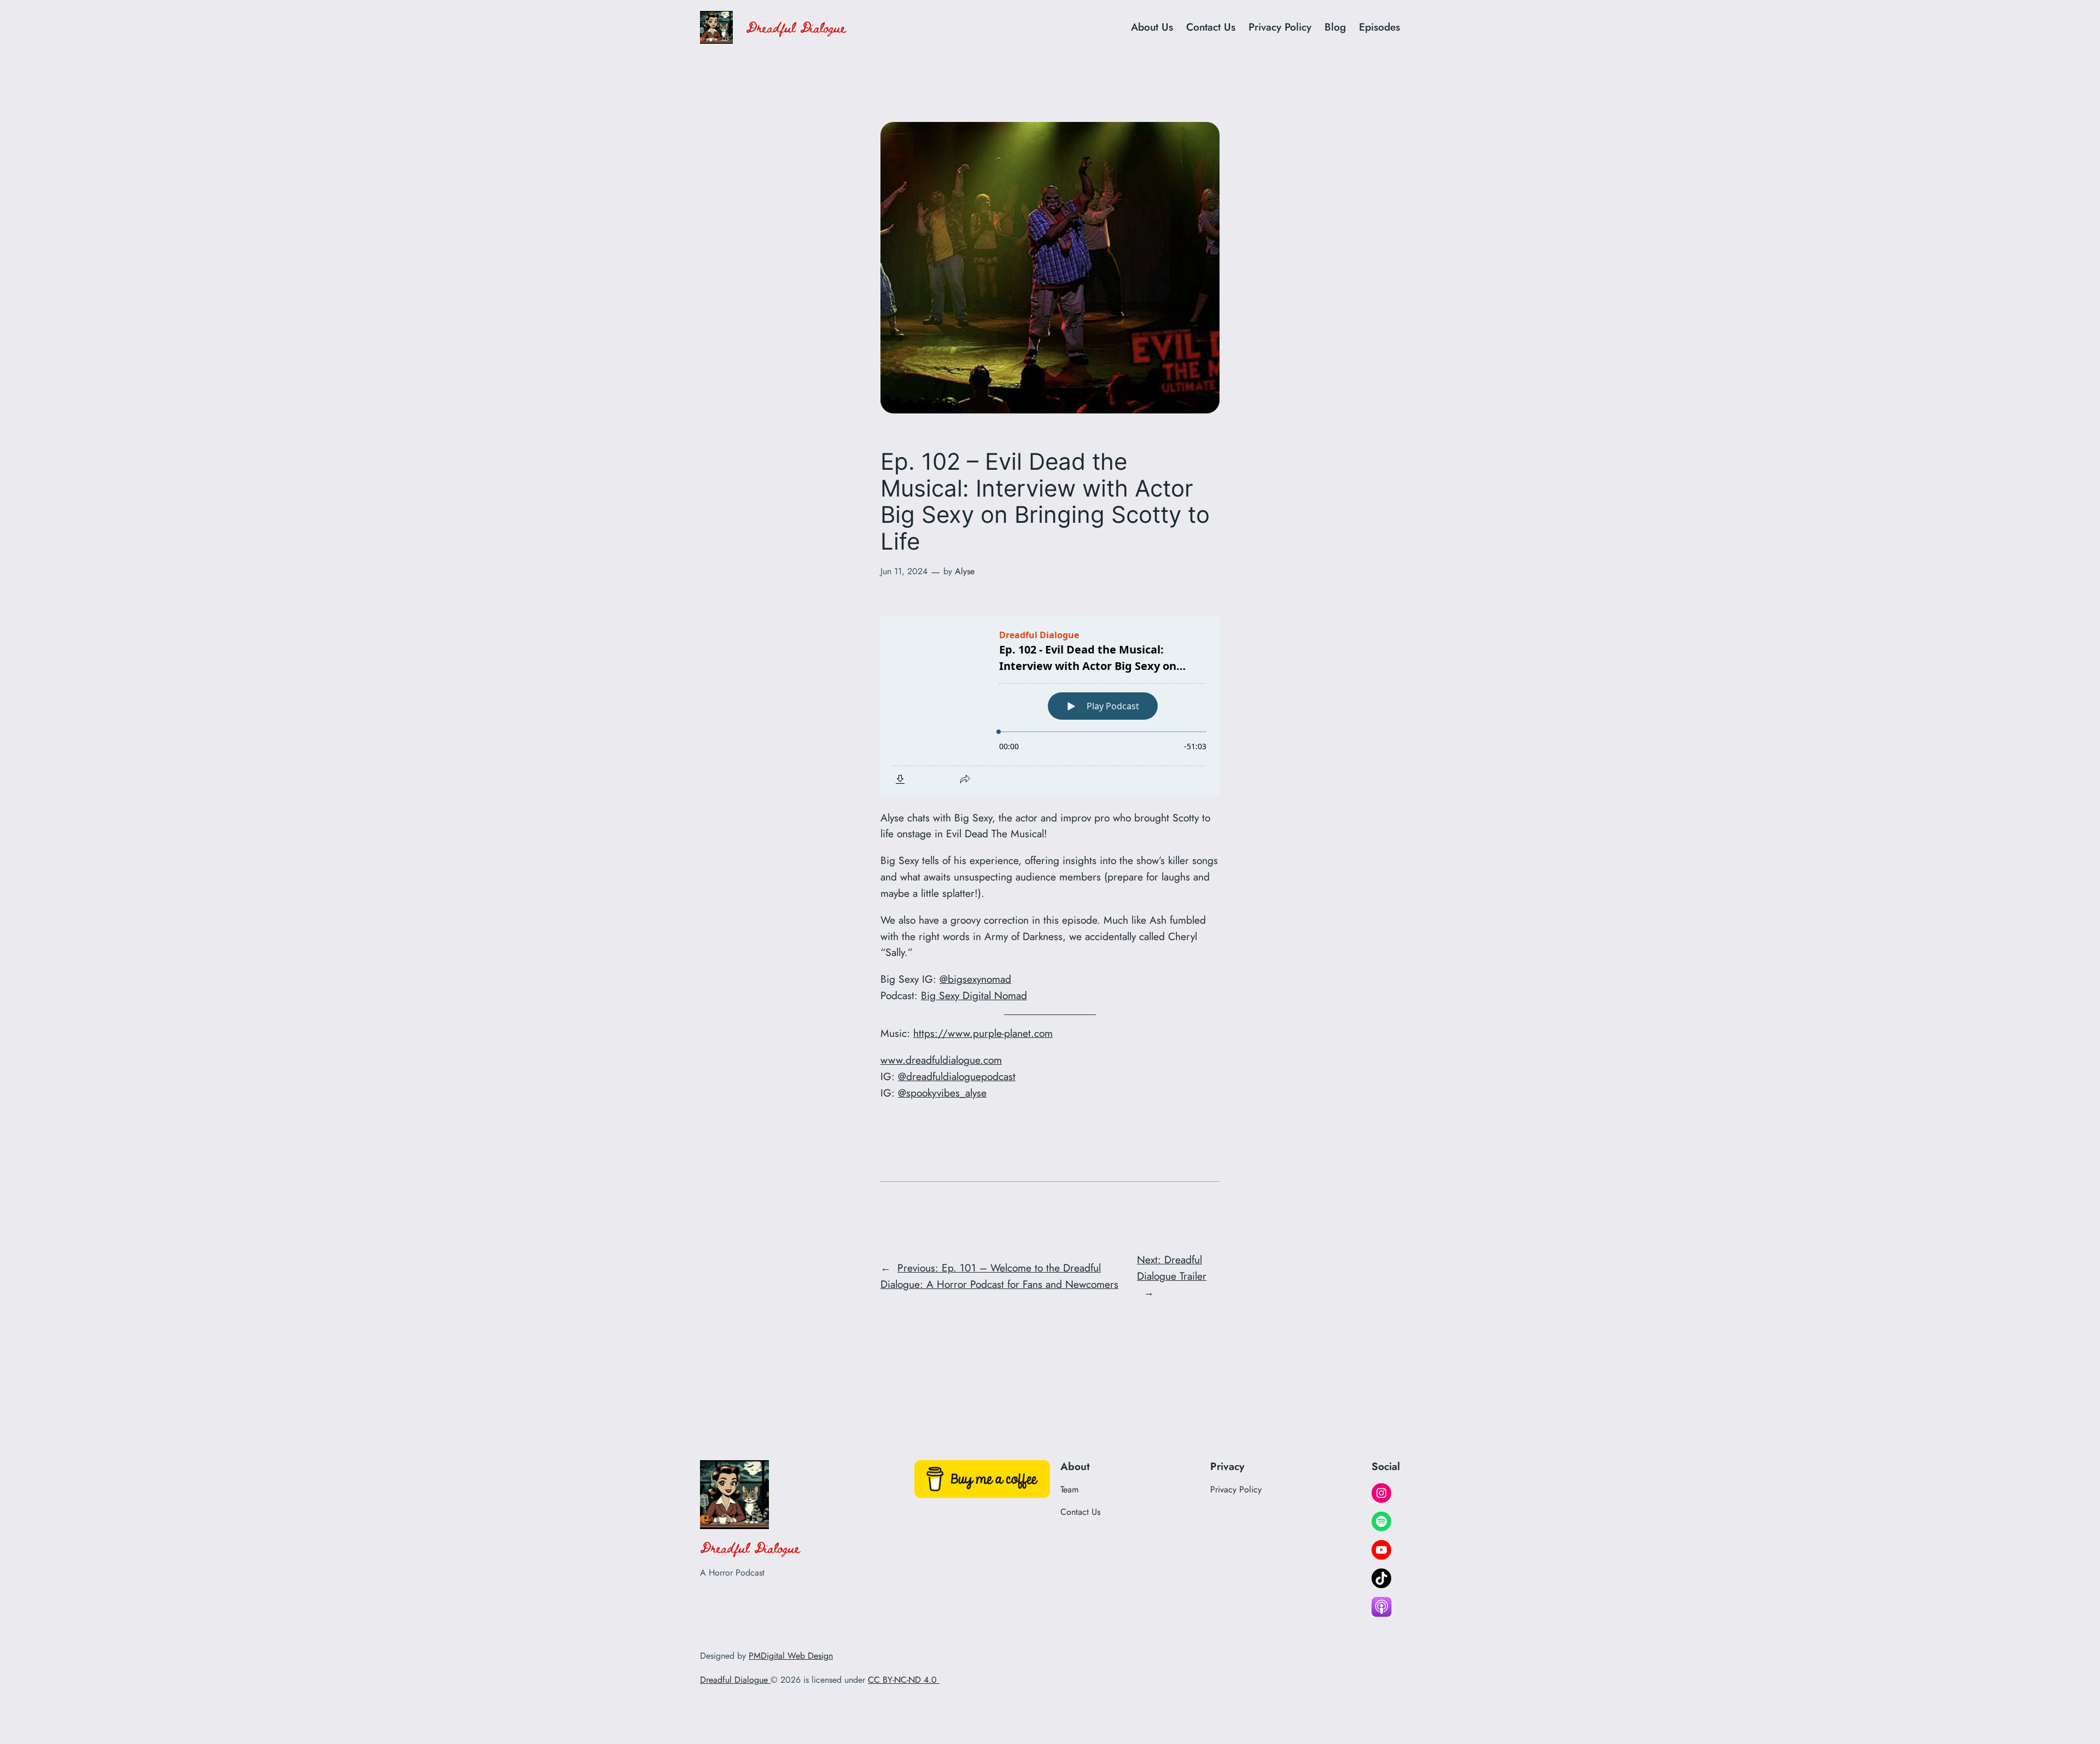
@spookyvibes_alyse (942, 1093)
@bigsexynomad (975, 979)
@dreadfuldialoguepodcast (957, 1076)
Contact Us (1211, 27)
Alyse (965, 571)
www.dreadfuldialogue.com (941, 1060)
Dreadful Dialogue (796, 27)
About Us (1152, 27)
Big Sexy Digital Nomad (974, 995)
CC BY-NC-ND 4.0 (904, 1680)
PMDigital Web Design (791, 1656)
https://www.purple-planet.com (983, 1033)
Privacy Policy (1280, 27)
